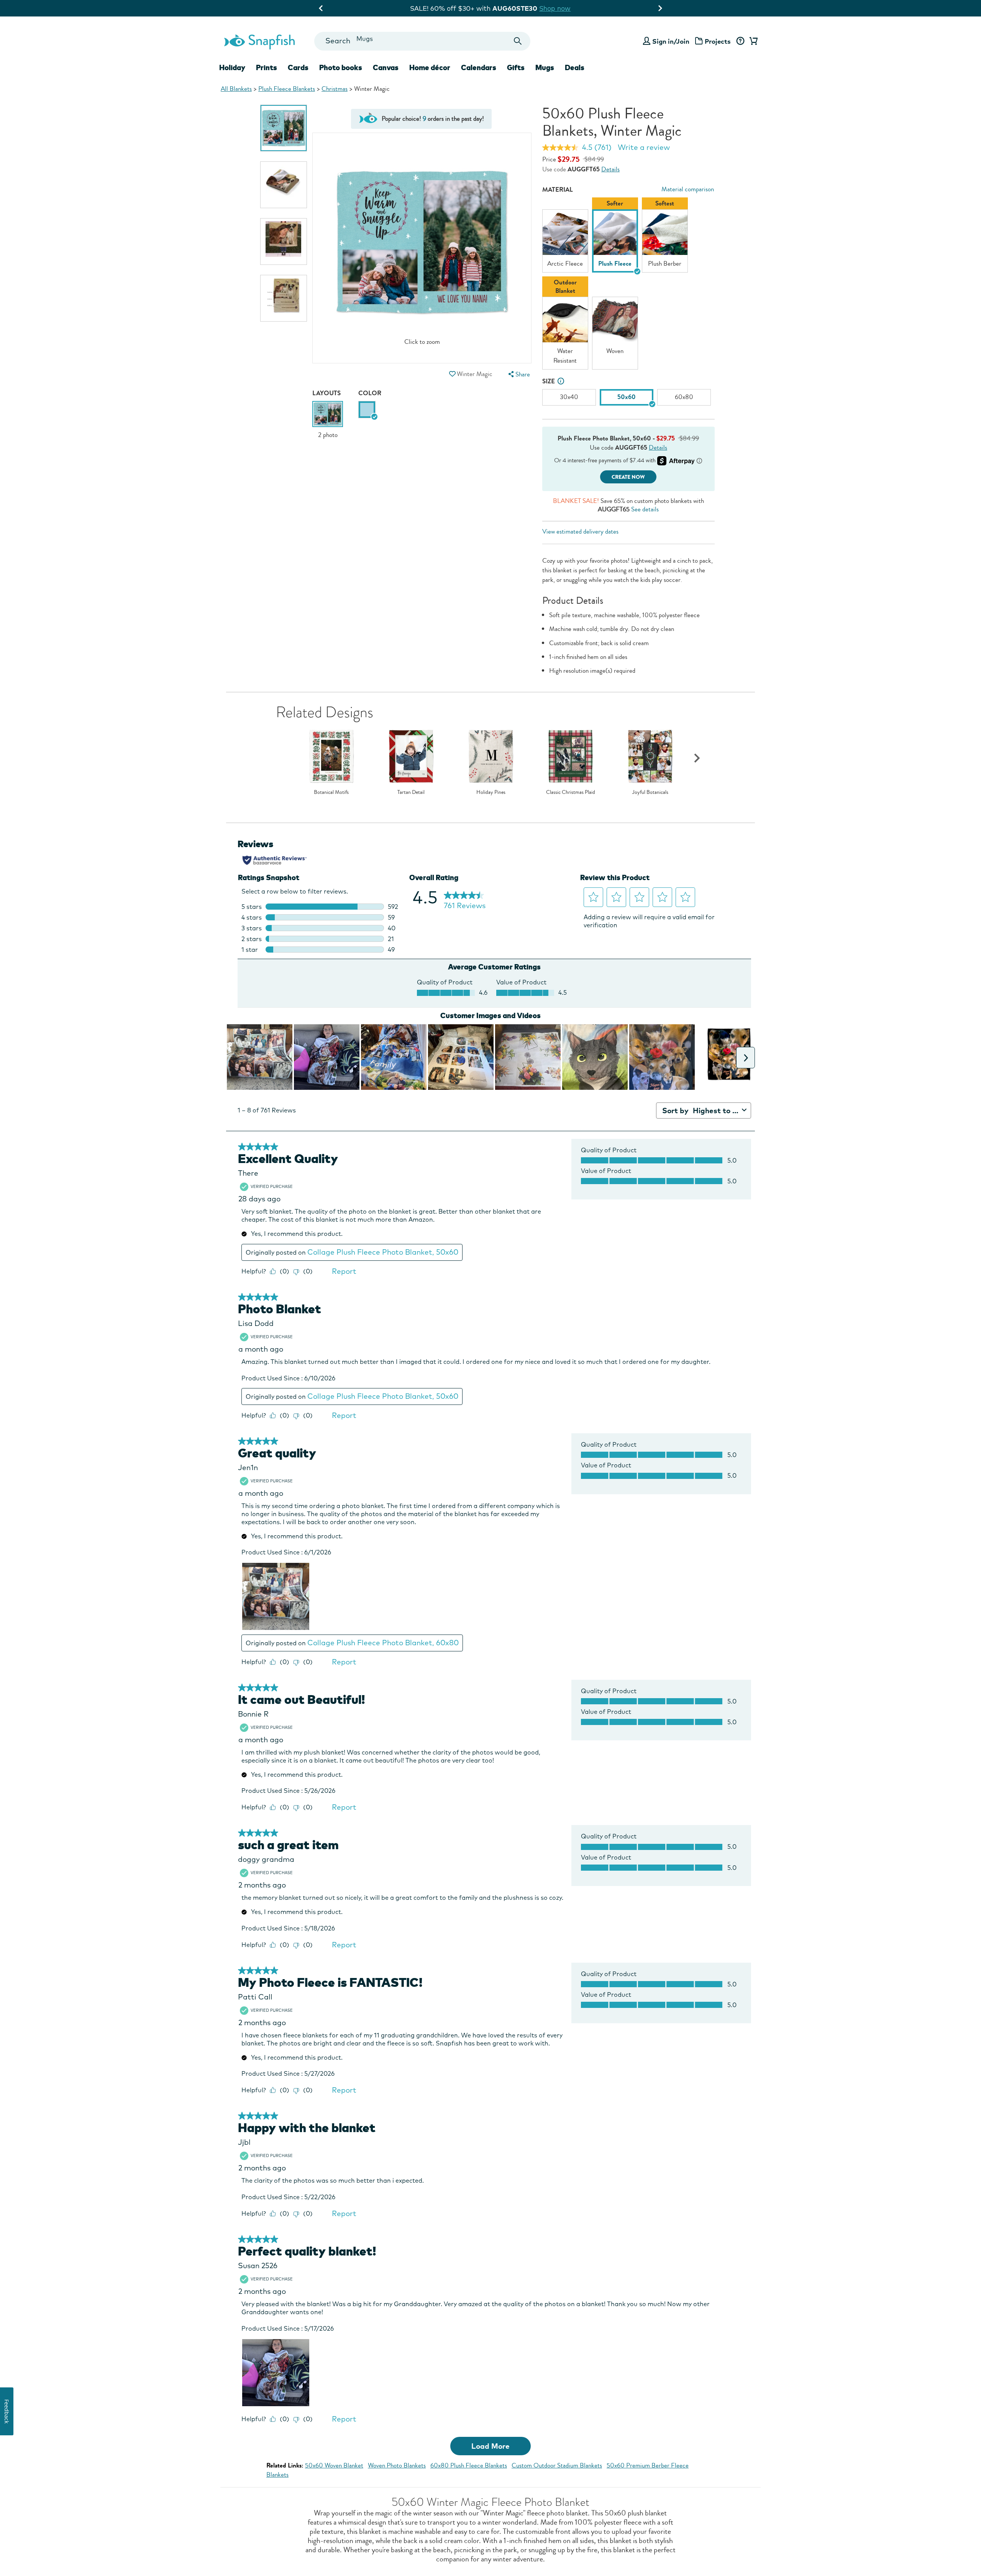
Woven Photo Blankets (397, 2465)
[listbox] (628, 285)
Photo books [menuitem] (341, 67)
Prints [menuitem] (267, 67)
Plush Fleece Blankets (287, 89)
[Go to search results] (518, 41)
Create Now (628, 477)
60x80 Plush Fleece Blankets (469, 2465)
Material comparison (688, 189)
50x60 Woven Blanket (334, 2465)
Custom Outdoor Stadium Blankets (557, 2465)
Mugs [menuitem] (545, 67)
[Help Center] (740, 41)
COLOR (370, 393)
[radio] (367, 410)
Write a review (644, 147)
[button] (452, 374)
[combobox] (422, 41)
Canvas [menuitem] (386, 67)
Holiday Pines (491, 792)
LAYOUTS (326, 393)
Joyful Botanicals (650, 792)
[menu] (518, 374)
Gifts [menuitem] (516, 67)
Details (610, 169)
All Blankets (236, 89)
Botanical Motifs (331, 792)
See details (645, 509)
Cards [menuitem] (298, 67)
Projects (718, 41)
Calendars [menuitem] (479, 67)
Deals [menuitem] (575, 67)
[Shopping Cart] (752, 41)
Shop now (561, 8)
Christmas (335, 89)
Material (558, 190)
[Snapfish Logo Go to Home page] (259, 41)
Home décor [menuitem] (430, 67)
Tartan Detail (411, 792)
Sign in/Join (671, 41)
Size (549, 381)
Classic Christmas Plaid (571, 792)
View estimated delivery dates (580, 531)
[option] (284, 128)
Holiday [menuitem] (232, 67)
